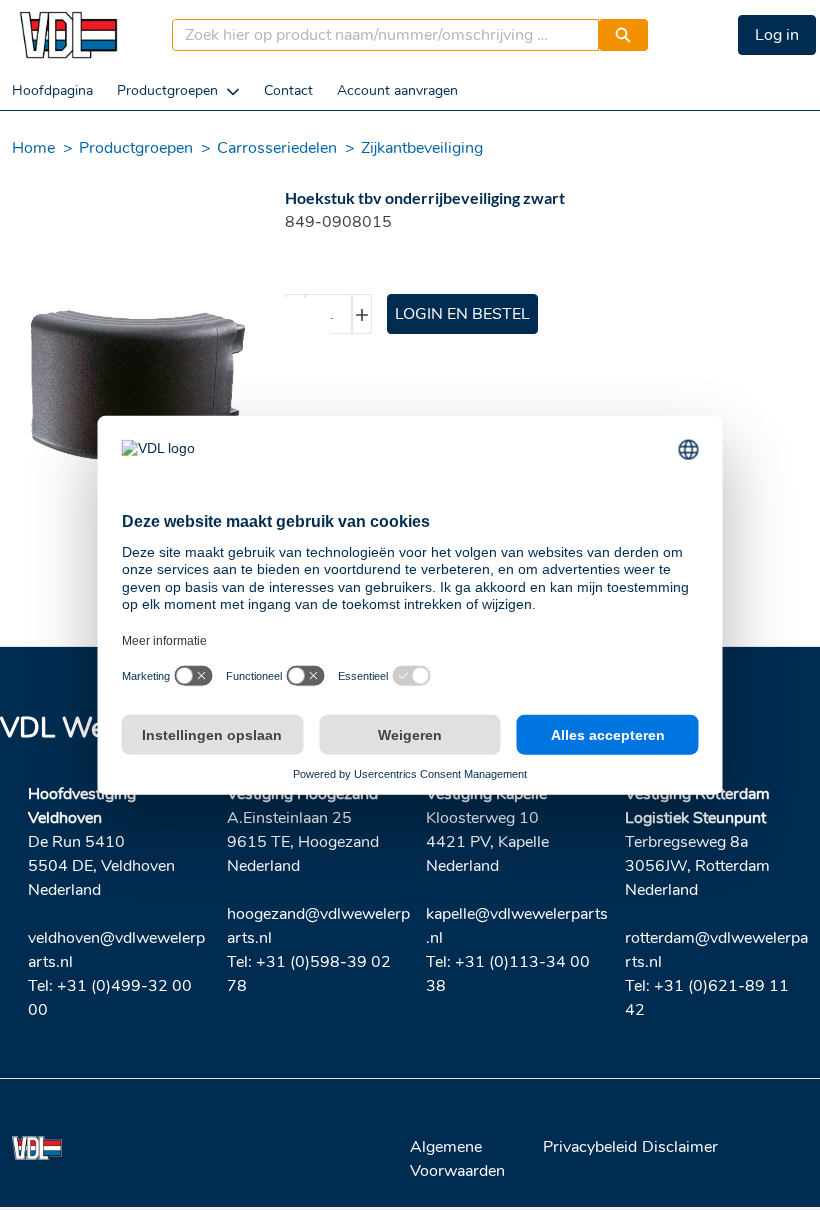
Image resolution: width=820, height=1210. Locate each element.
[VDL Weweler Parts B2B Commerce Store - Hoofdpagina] (68, 35)
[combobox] (377, 35)
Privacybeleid (590, 1147)
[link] (52, 90)
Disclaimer (680, 1147)
